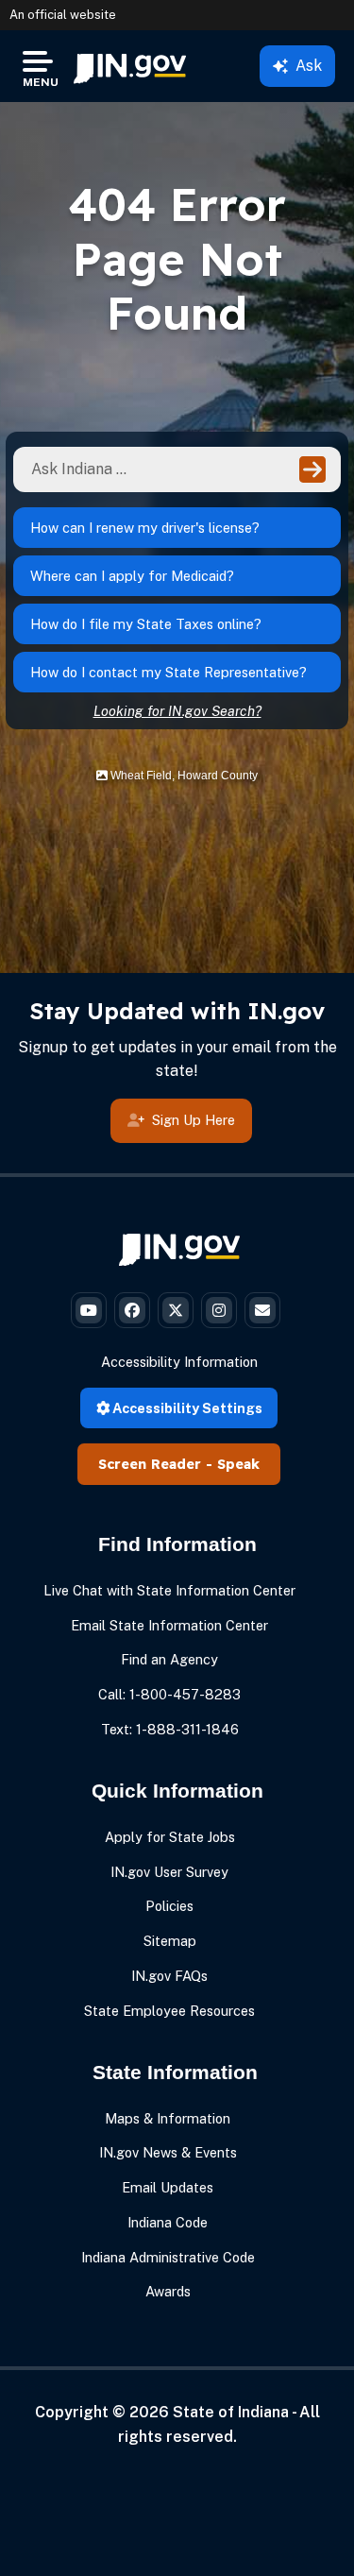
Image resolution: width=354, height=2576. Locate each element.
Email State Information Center (169, 1625)
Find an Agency (169, 1659)
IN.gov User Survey (169, 1872)
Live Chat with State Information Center (169, 1590)
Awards (168, 2291)
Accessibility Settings (186, 1408)
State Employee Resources (169, 2011)
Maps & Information (168, 2118)
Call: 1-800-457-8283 (169, 1694)
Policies (169, 1906)
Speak (238, 1464)
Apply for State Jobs (170, 1837)
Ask (309, 66)
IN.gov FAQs (169, 1976)
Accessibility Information (179, 1362)
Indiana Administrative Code (168, 2257)
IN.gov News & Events (168, 2152)
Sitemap (170, 1941)
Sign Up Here (194, 1120)
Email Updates (168, 2187)
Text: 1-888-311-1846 (170, 1729)
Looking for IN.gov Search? (177, 711)
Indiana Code (168, 2222)
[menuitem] (130, 66)
